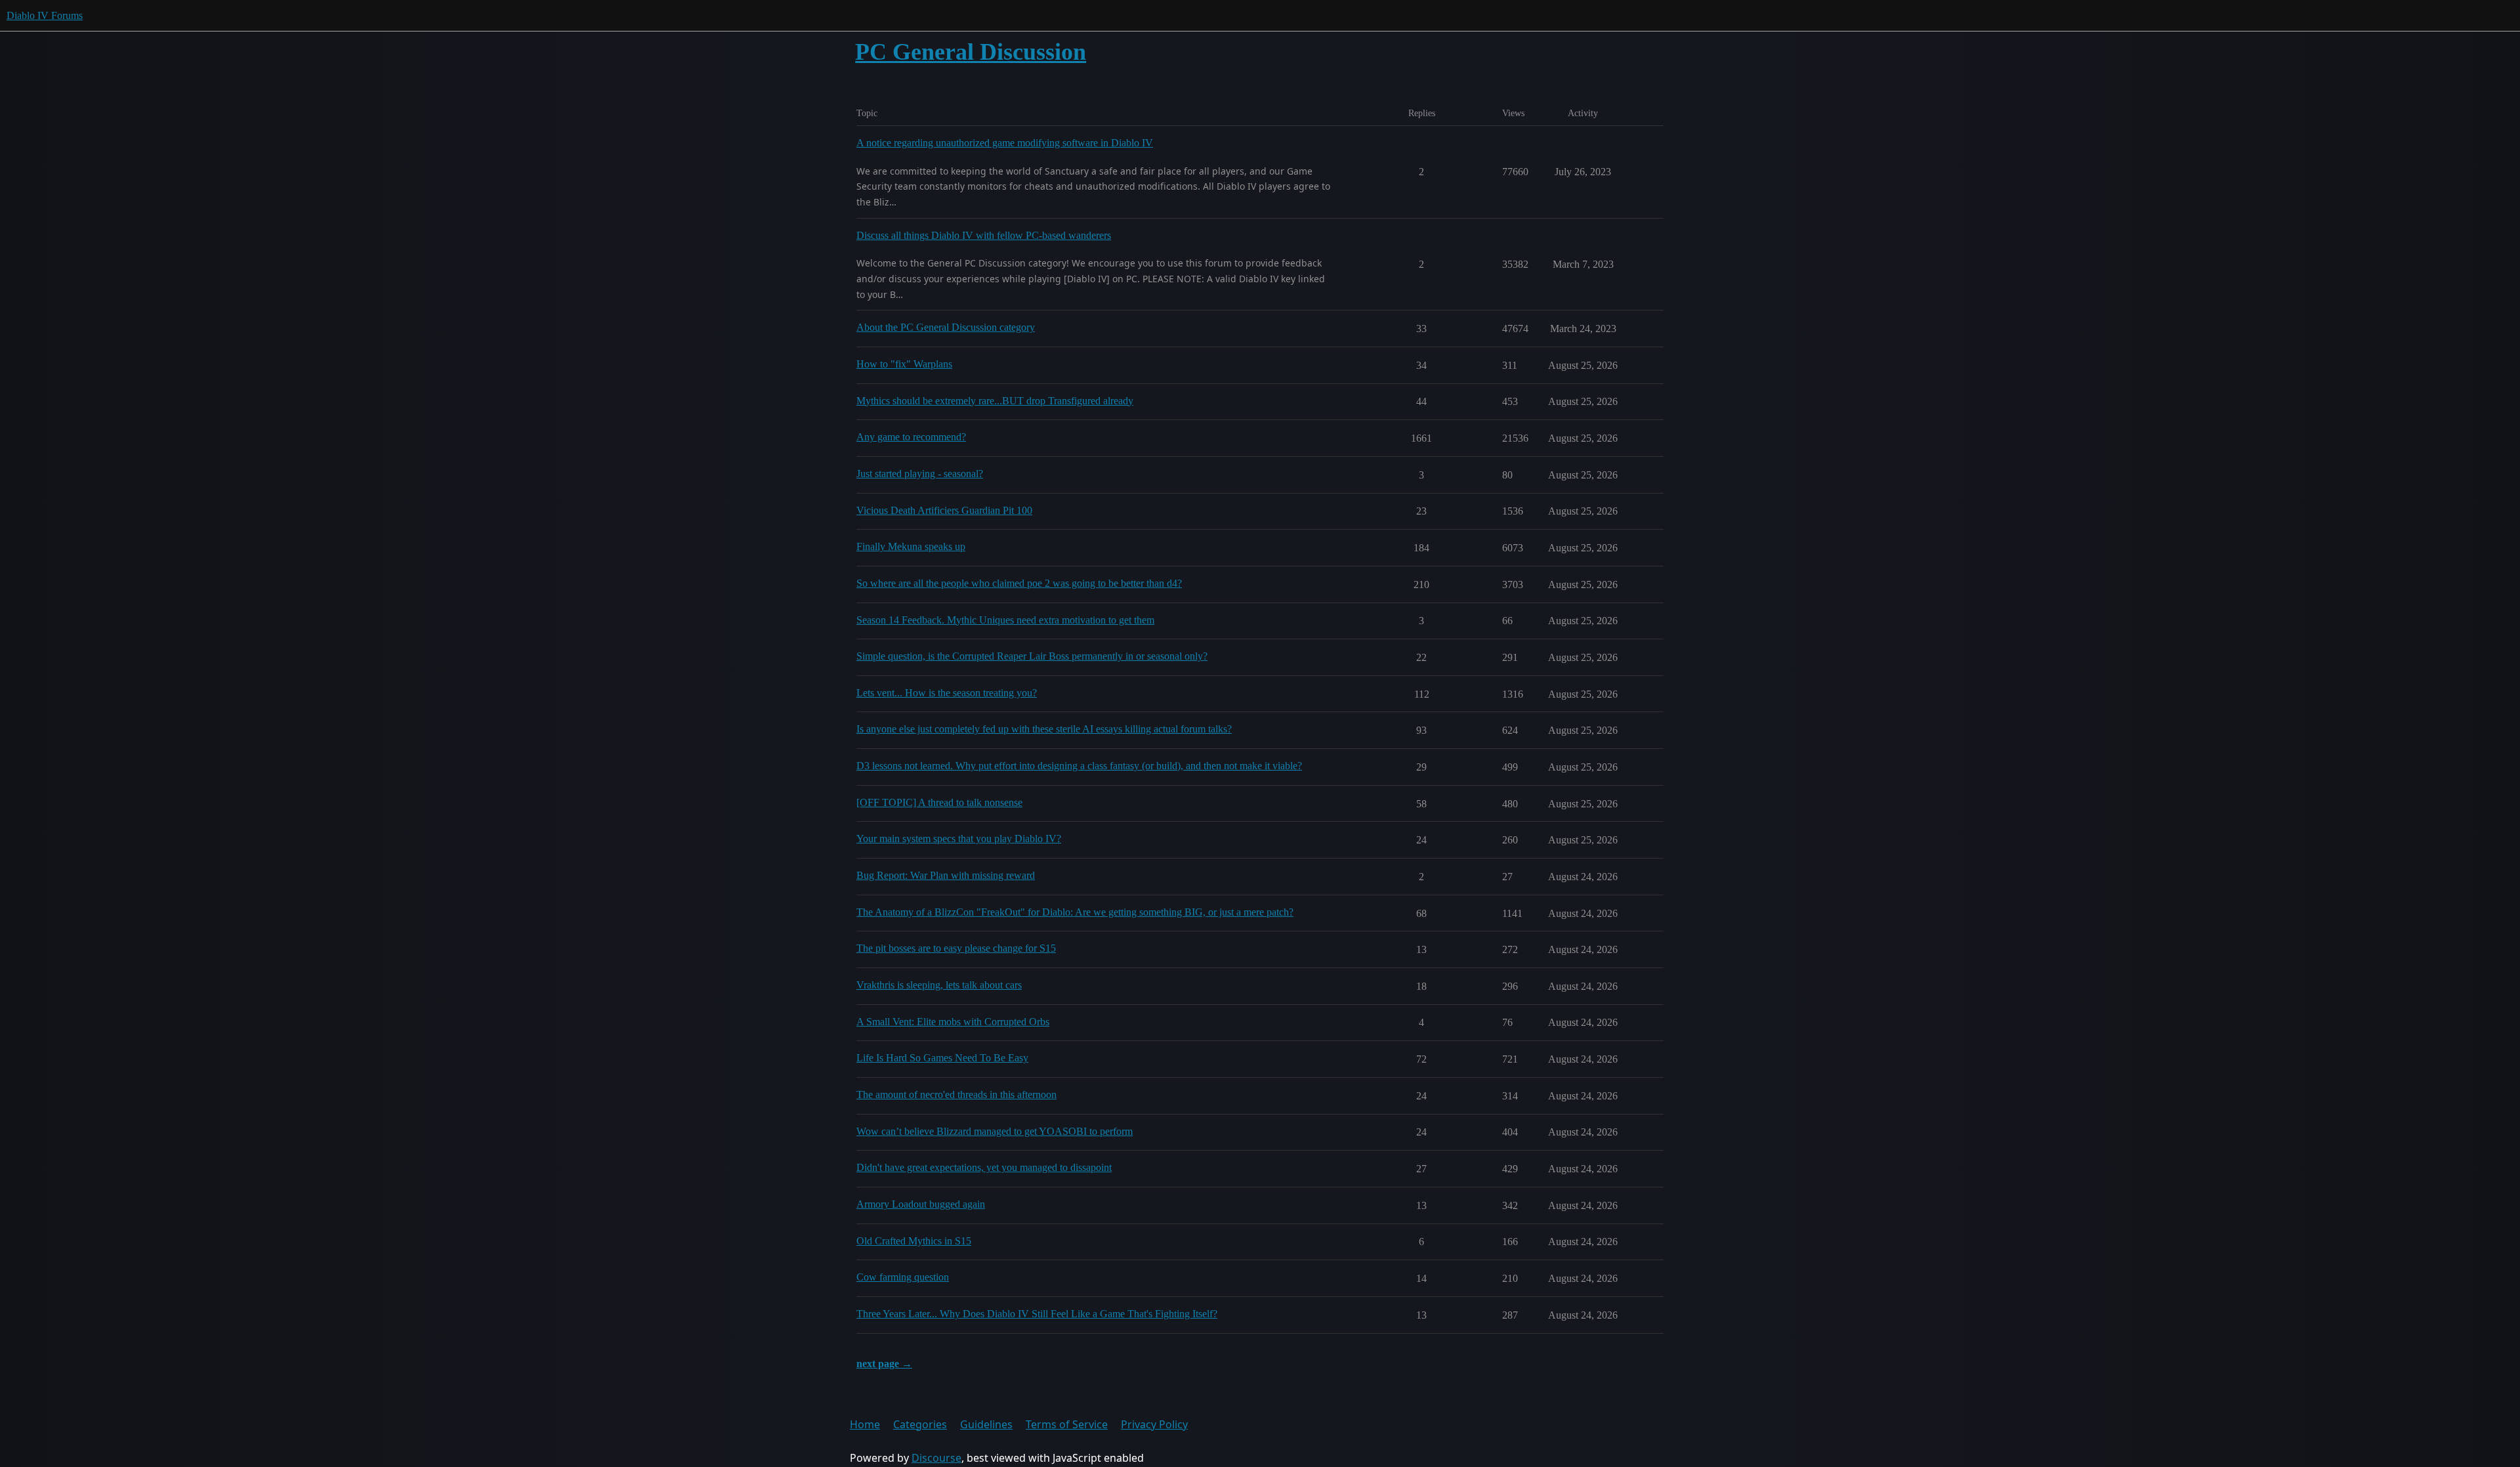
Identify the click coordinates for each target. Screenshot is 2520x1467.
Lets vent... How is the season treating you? (947, 693)
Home (865, 1424)
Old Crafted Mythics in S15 (914, 1241)
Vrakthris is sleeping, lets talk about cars (939, 985)
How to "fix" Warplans (904, 364)
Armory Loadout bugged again (921, 1204)
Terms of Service (1067, 1424)
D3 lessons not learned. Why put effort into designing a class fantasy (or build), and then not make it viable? (1079, 766)
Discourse (936, 1458)
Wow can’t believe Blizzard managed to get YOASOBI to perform (995, 1131)
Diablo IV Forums (45, 15)
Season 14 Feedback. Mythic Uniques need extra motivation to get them (1005, 620)
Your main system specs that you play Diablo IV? (959, 839)
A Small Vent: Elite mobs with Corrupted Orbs (953, 1022)
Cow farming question (903, 1277)
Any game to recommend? (911, 437)
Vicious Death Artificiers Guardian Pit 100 (944, 510)
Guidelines (986, 1424)
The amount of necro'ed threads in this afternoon (956, 1095)
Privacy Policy (1154, 1424)
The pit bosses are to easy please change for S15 (956, 948)
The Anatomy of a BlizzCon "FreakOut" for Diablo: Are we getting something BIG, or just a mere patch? (1075, 912)
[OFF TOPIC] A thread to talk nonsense (939, 802)
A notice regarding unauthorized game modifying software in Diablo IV (1005, 143)
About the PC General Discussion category (946, 327)
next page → (884, 1364)
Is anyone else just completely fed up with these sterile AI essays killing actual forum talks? (1044, 729)
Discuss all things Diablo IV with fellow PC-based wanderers (984, 235)
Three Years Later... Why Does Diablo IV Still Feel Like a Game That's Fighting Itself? (1037, 1314)
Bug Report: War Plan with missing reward (946, 875)
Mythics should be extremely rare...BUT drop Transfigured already (995, 401)
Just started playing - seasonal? (920, 474)
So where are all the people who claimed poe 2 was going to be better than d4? (1019, 583)
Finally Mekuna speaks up (911, 546)
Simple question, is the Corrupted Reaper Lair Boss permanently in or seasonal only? (1032, 656)
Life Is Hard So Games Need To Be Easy (942, 1058)
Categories (920, 1424)
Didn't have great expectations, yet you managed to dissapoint (984, 1167)
